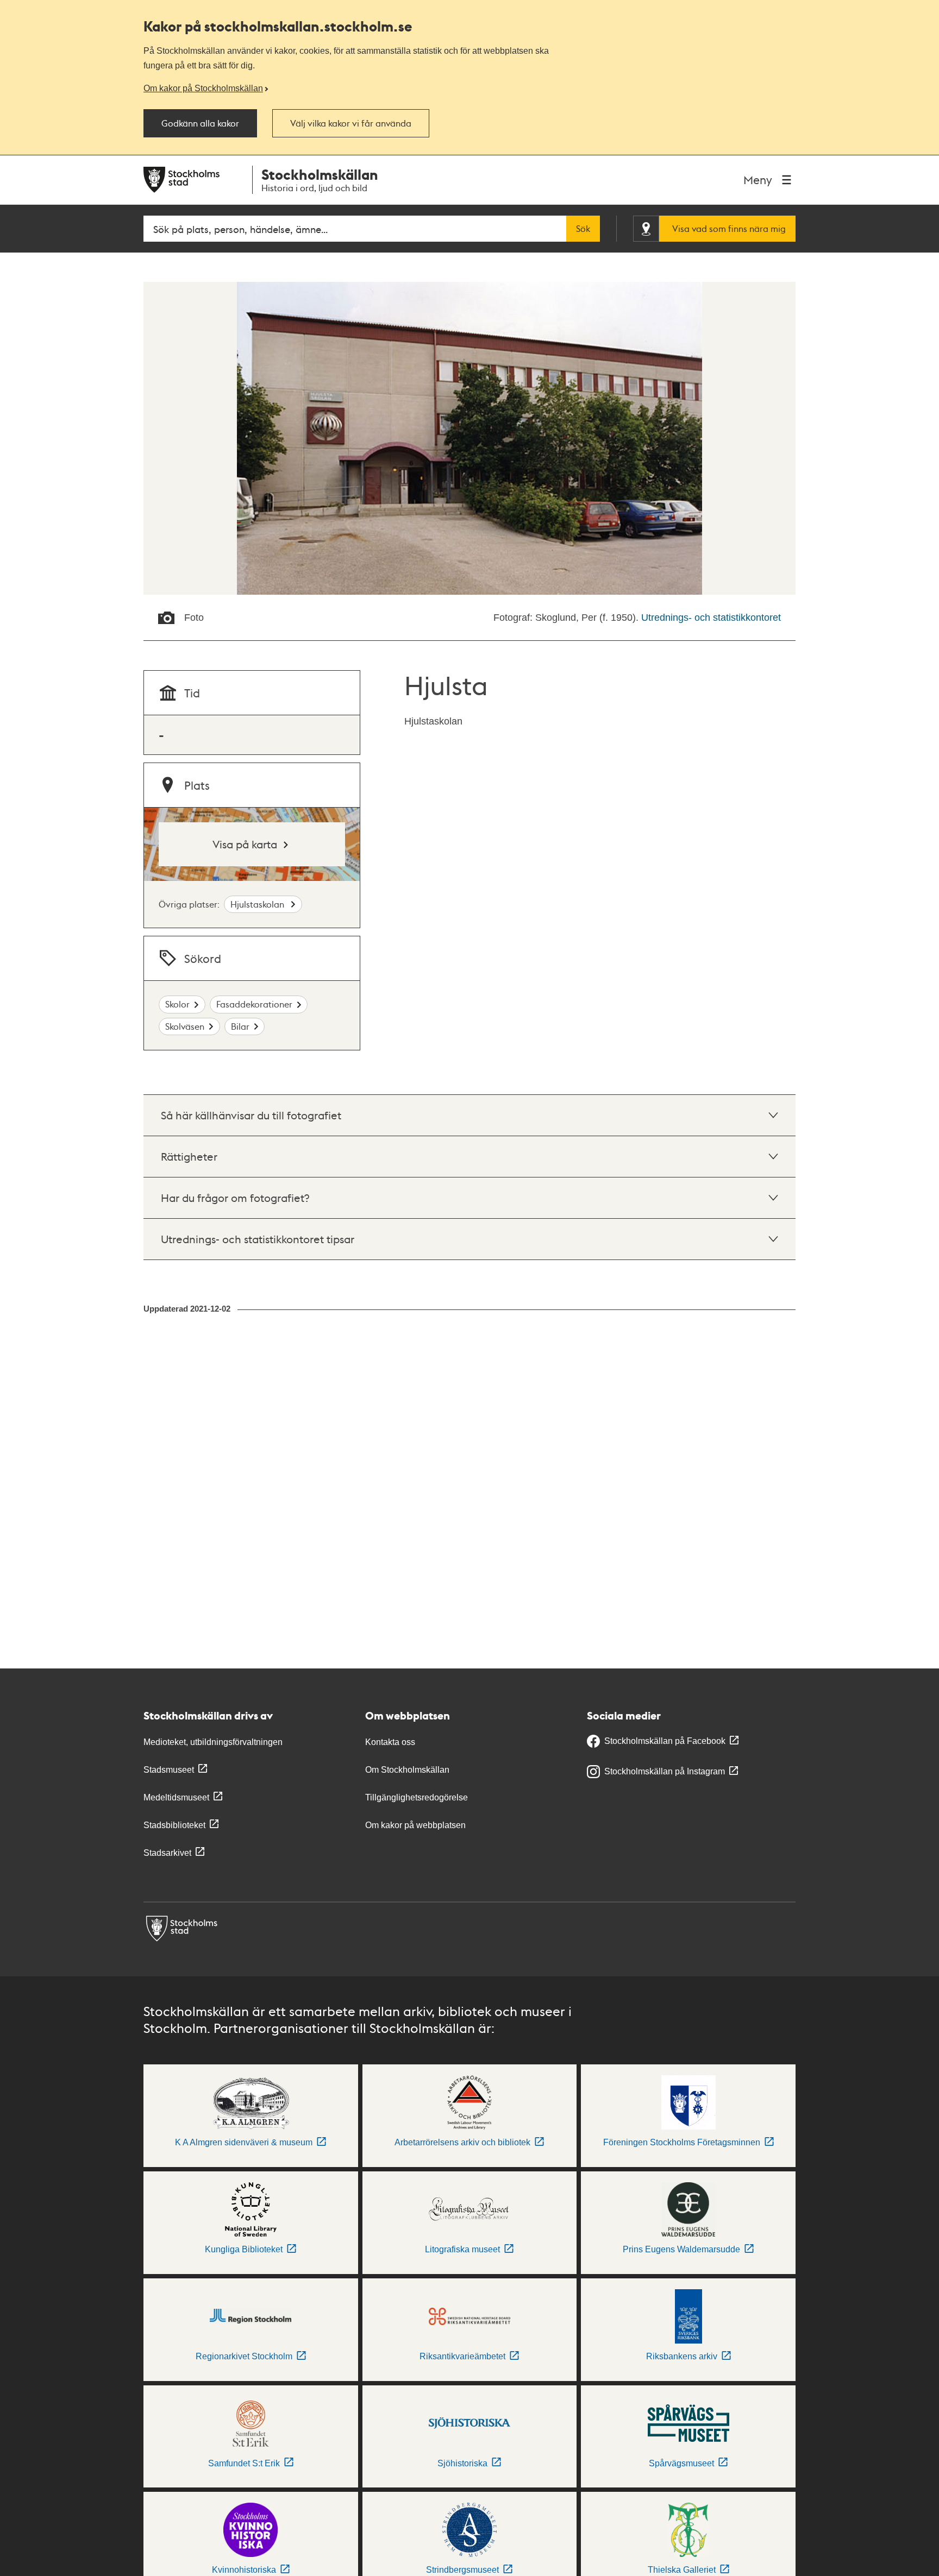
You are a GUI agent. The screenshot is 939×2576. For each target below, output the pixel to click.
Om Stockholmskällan (407, 1770)
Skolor (177, 1004)
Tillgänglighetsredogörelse (417, 1797)
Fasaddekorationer (254, 1004)
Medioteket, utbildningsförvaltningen (213, 1742)
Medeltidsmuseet (176, 1797)
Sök (583, 229)
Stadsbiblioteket (174, 1825)
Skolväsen (185, 1026)
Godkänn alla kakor (200, 123)
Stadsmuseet (169, 1770)
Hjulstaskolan (258, 904)
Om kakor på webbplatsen (415, 1825)
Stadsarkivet (167, 1853)
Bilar (240, 1026)
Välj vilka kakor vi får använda (351, 123)
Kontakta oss (390, 1742)
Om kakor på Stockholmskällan (203, 88)
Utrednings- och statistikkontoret (711, 618)
